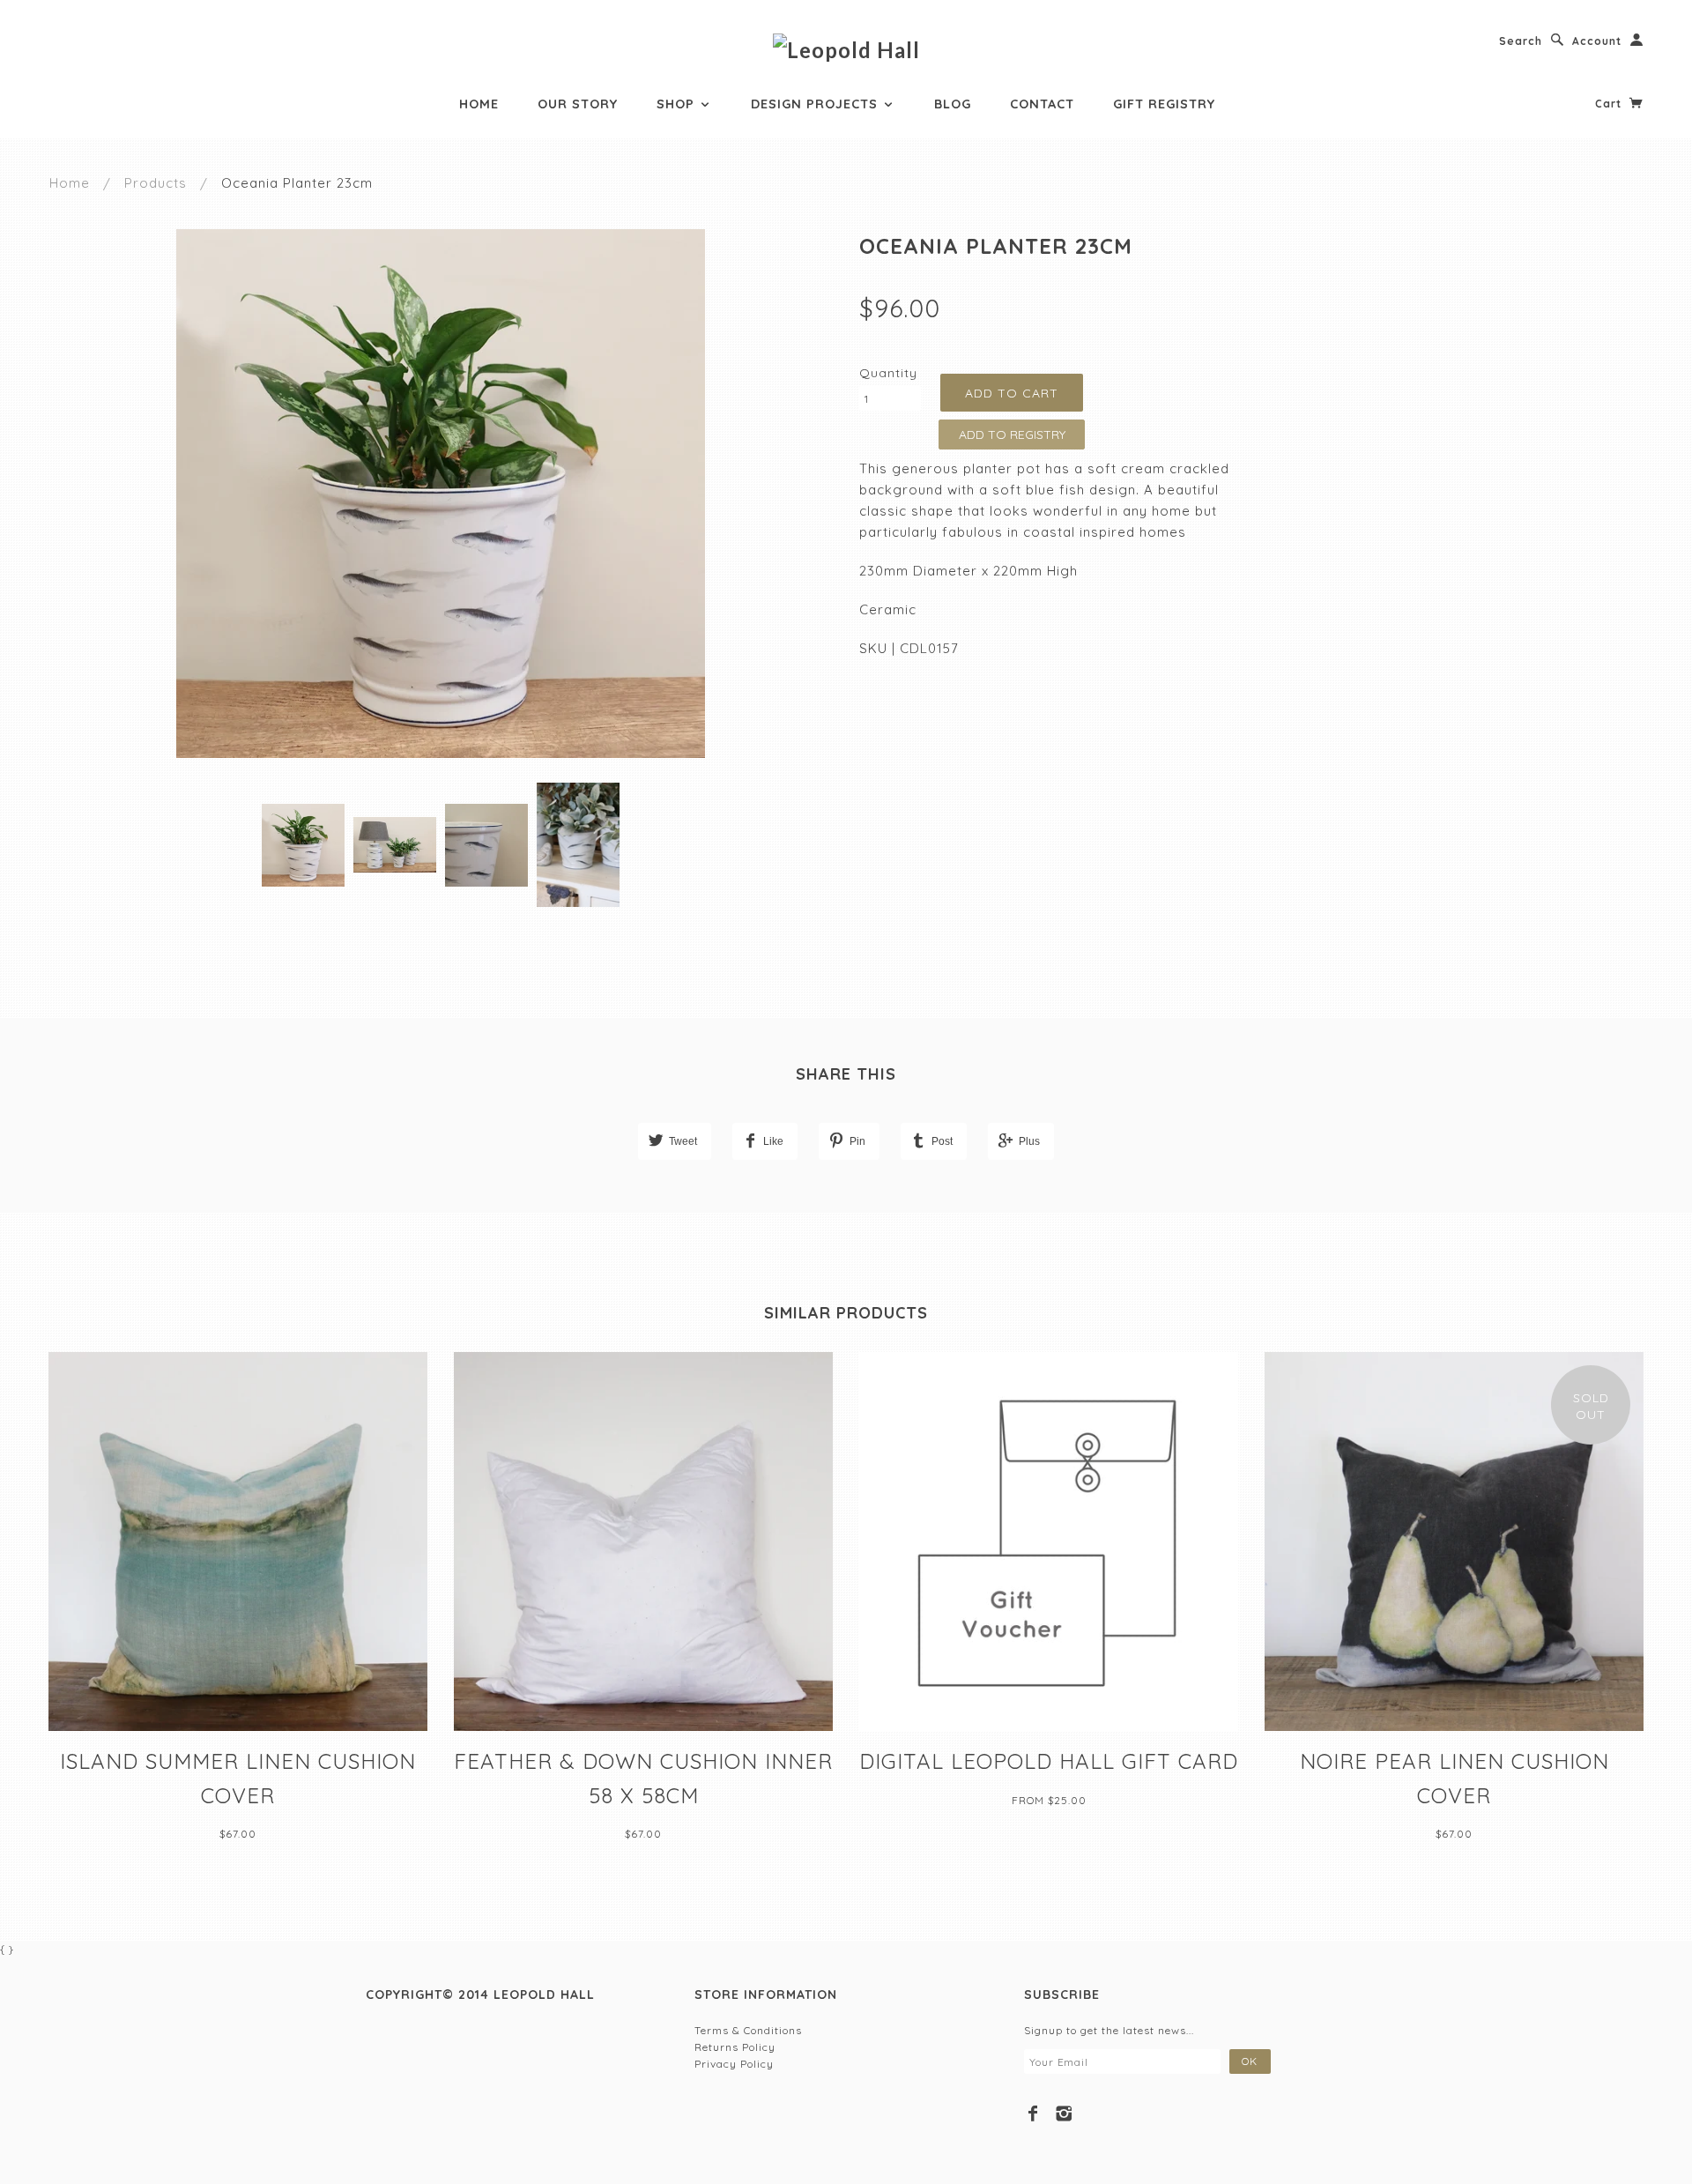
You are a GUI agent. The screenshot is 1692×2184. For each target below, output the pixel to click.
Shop (678, 104)
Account (1597, 41)
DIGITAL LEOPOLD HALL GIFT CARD (1049, 1761)
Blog (953, 104)
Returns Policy (735, 2047)
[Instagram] (1064, 2113)
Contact (1042, 104)
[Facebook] (1033, 2113)
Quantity (888, 373)
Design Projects (816, 104)
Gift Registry (1164, 104)
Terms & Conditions (748, 2030)
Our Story (578, 104)
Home (479, 104)
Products (156, 183)
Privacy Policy (734, 2064)
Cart (1610, 104)
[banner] (846, 49)
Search (1521, 41)
